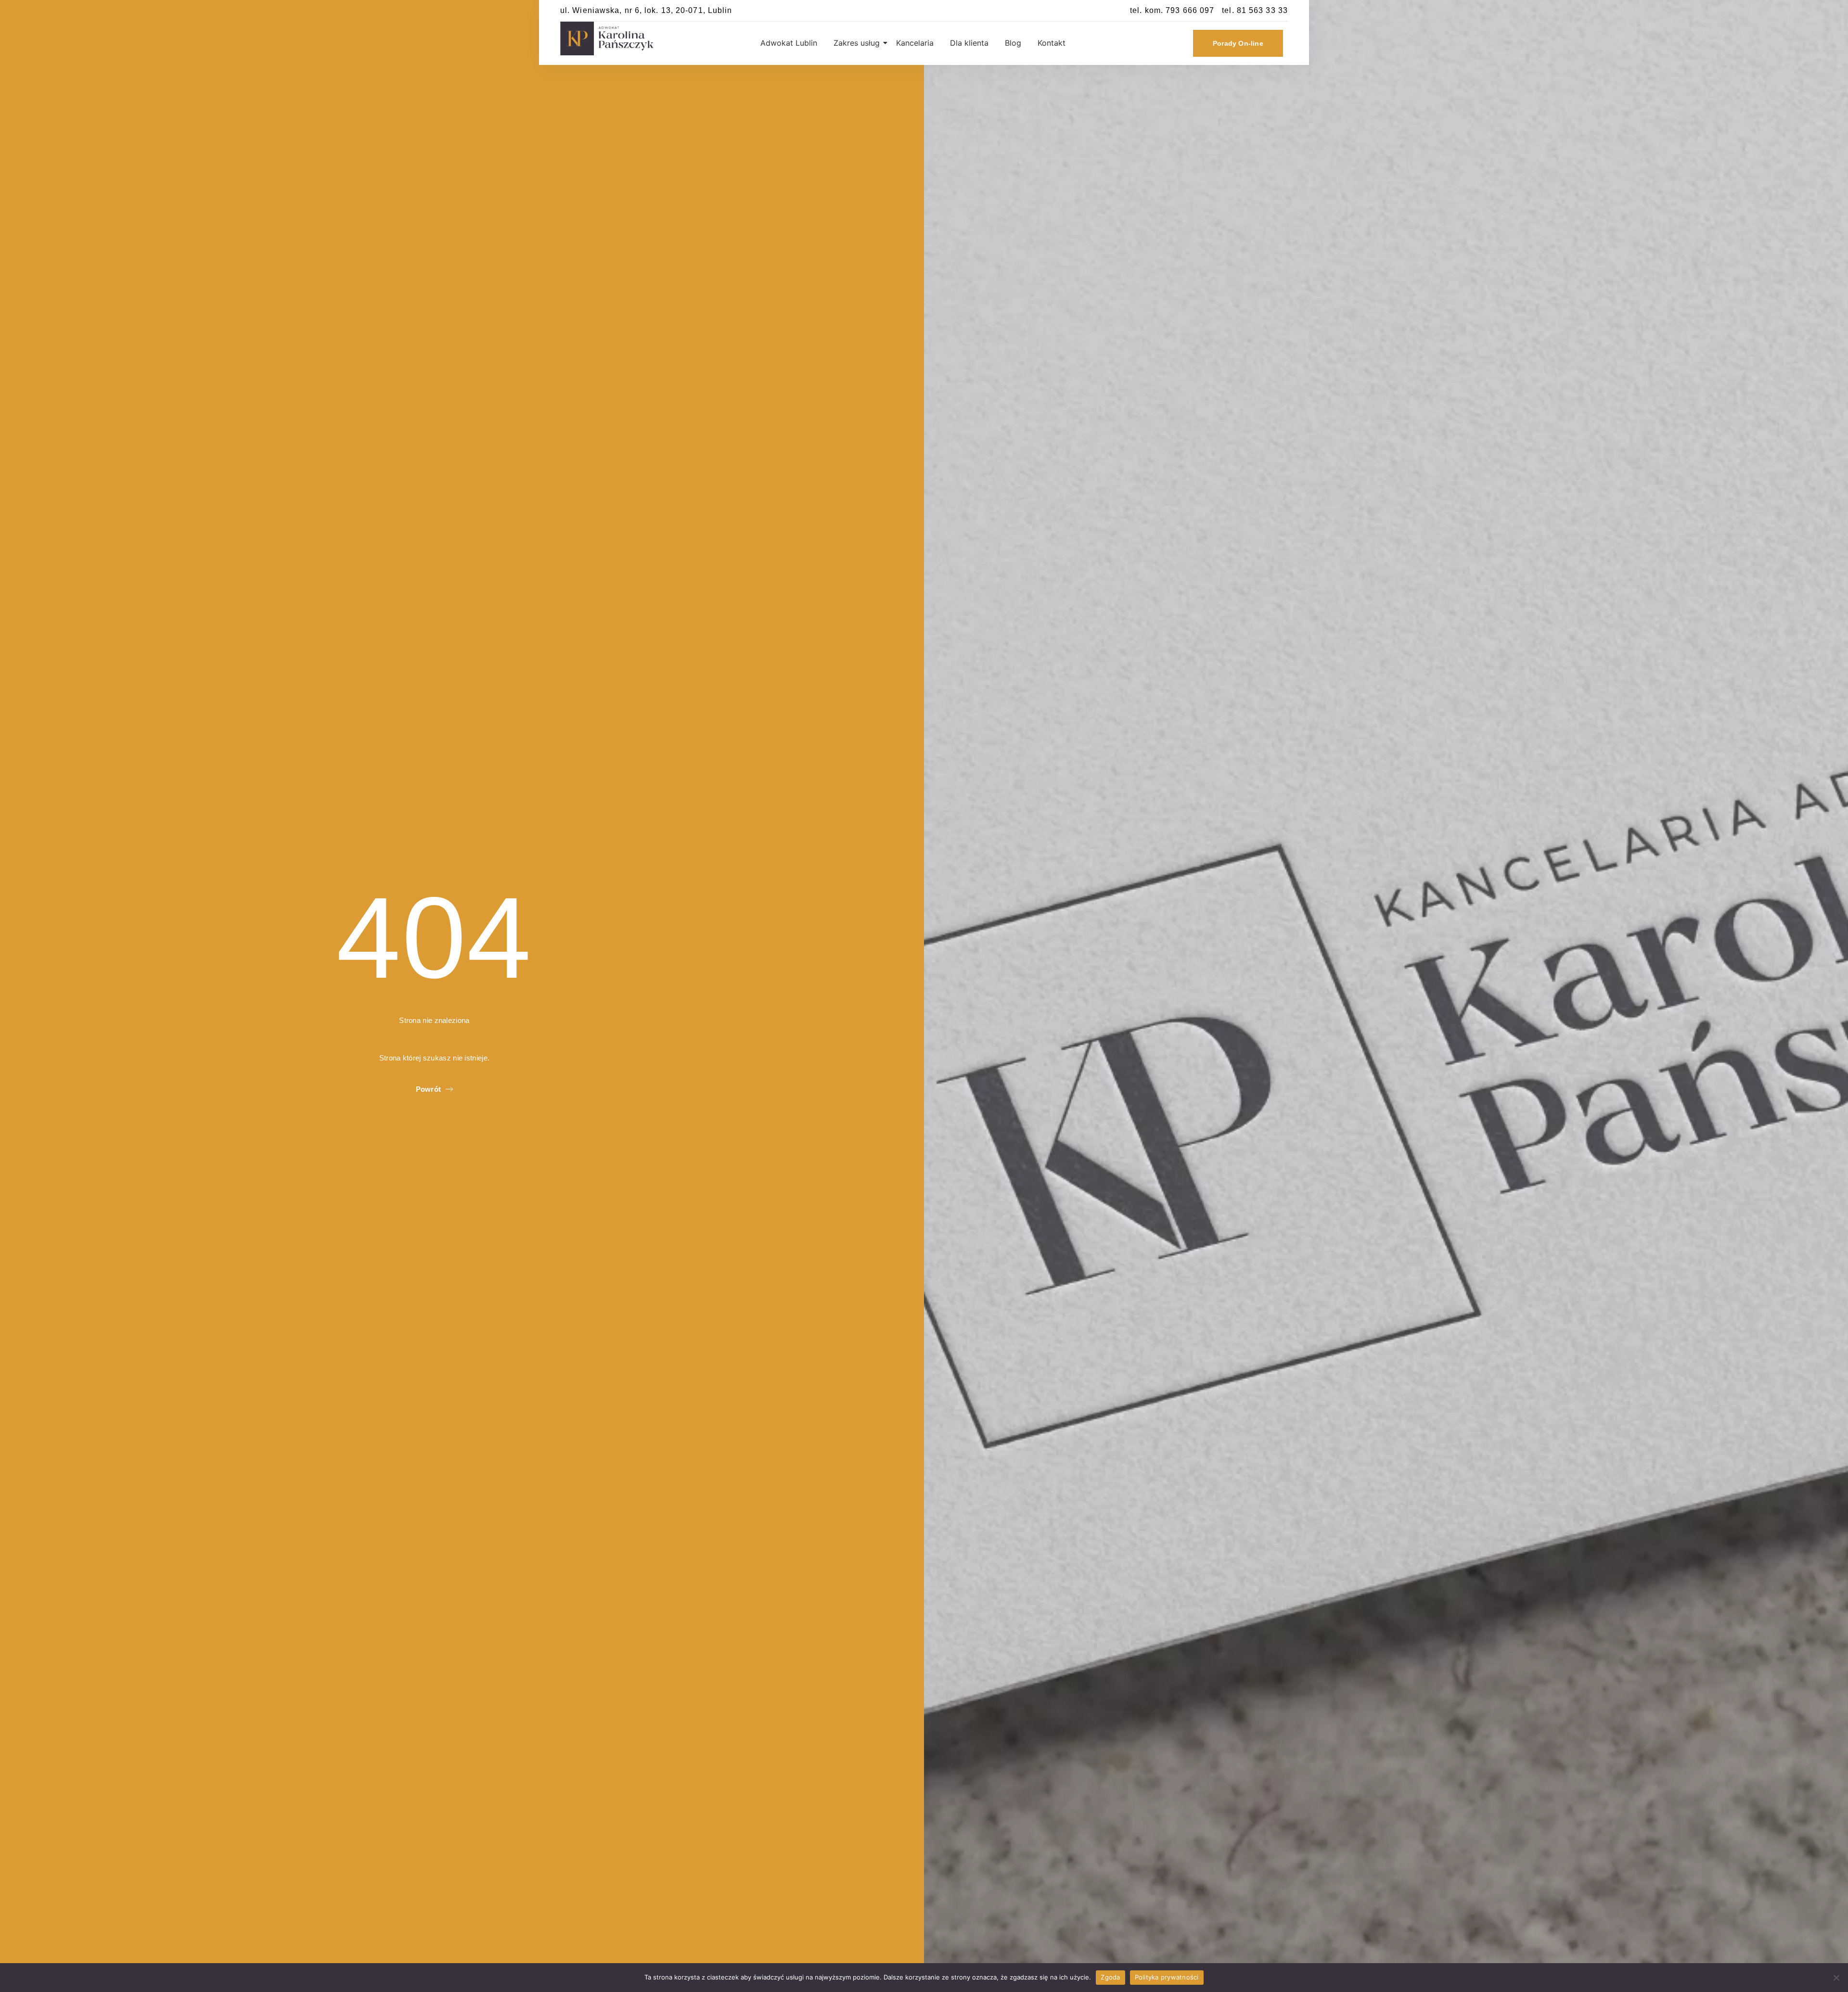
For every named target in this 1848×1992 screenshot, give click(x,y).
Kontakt (1052, 43)
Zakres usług (857, 43)
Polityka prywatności (1167, 1977)
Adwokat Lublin (789, 43)
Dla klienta (969, 43)
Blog (1013, 43)
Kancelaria (915, 43)
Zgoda (1110, 1977)
